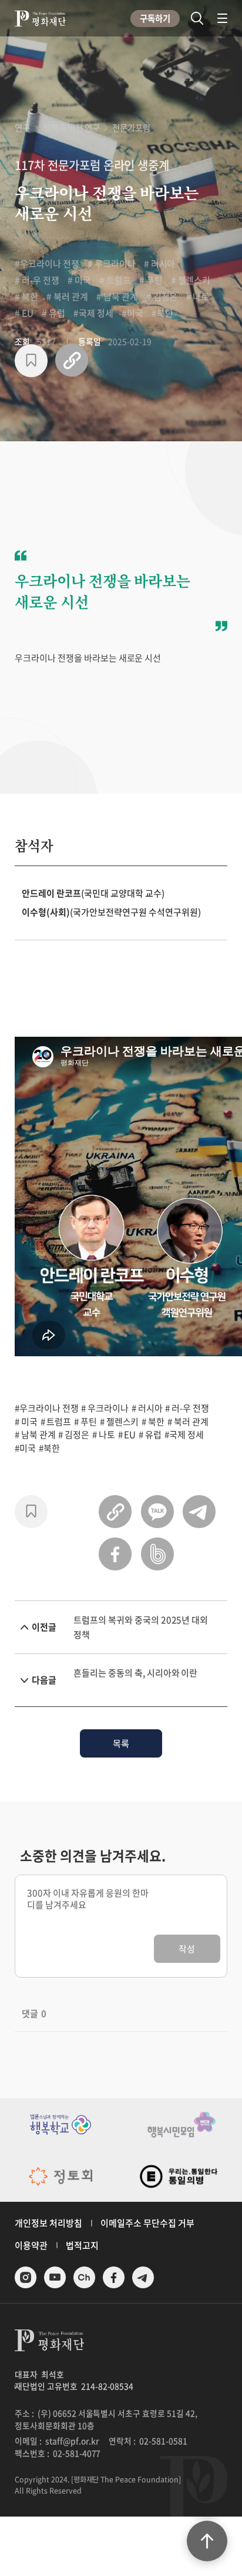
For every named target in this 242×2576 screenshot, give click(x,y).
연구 (22, 128)
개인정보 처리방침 (48, 2223)
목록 (121, 1743)
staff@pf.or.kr (73, 2441)
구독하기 (155, 18)
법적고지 (82, 2245)
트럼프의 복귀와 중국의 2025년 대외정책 (141, 1627)
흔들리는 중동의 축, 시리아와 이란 (135, 1673)
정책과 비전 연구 (71, 128)
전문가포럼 (131, 128)
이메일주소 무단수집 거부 (147, 2223)
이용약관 (31, 2245)
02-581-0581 (163, 2441)
